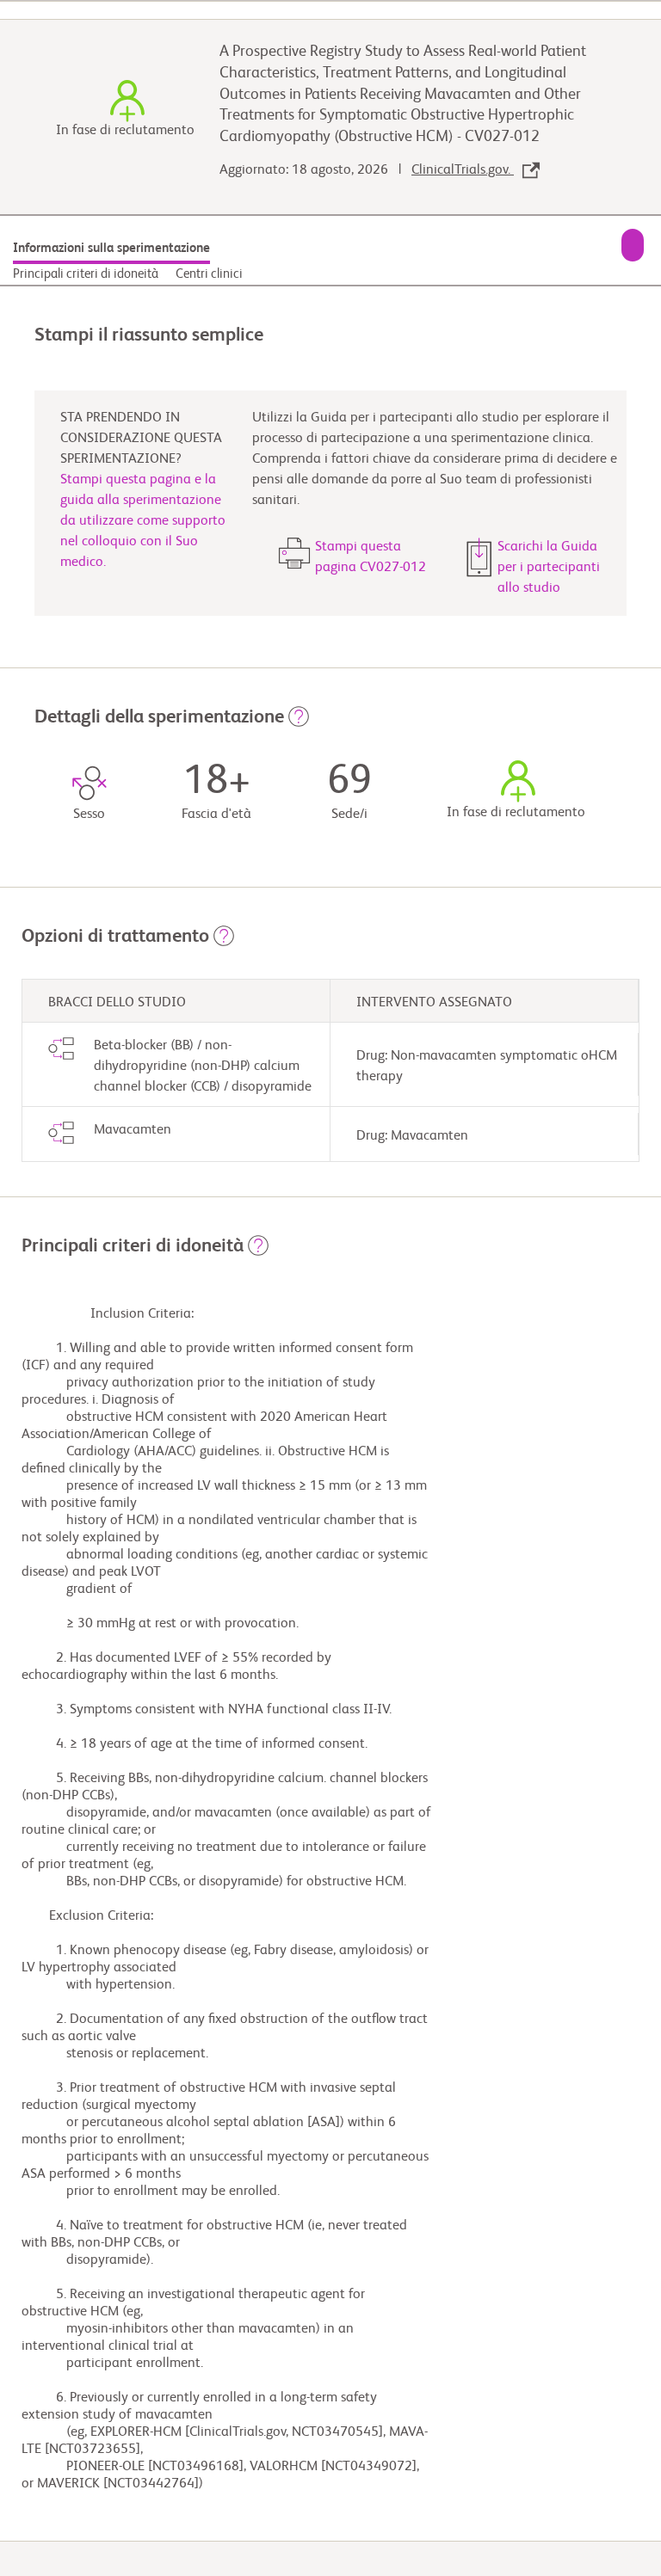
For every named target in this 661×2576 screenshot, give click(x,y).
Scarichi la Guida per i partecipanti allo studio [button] (549, 568)
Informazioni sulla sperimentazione (111, 248)
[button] (299, 722)
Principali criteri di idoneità (86, 274)
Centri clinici (209, 274)
